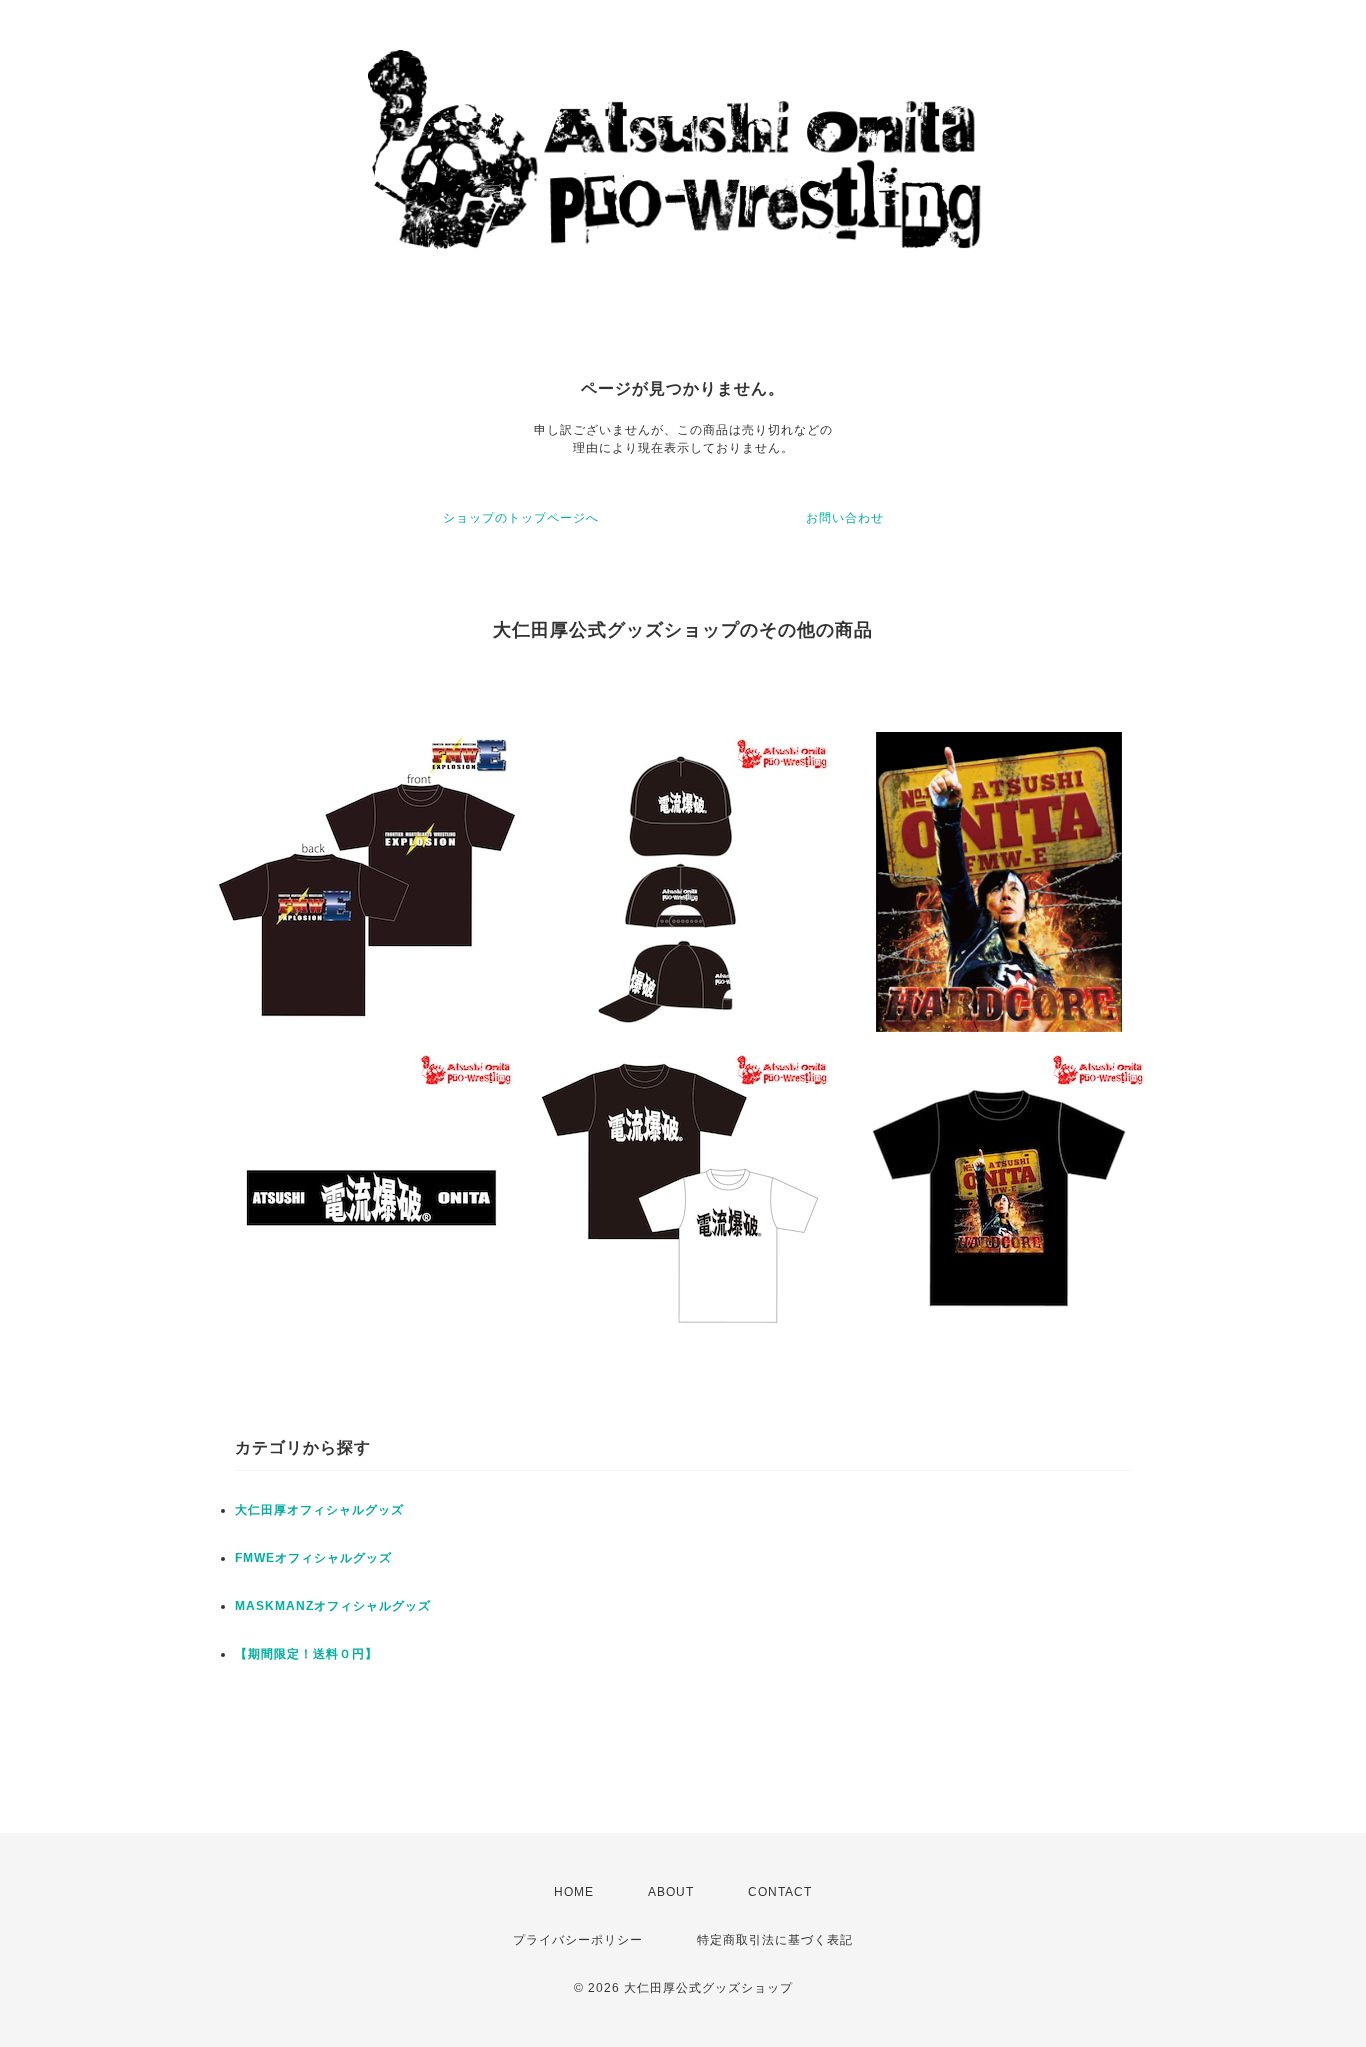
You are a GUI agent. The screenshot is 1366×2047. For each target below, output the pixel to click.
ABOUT (671, 1892)
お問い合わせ (845, 518)
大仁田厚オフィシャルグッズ (319, 1510)
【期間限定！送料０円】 (306, 1654)
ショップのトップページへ (521, 518)
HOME (574, 1892)
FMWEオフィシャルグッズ (313, 1558)
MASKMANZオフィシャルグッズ (333, 1606)
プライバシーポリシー (578, 1940)
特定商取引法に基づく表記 (775, 1940)
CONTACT (780, 1892)
